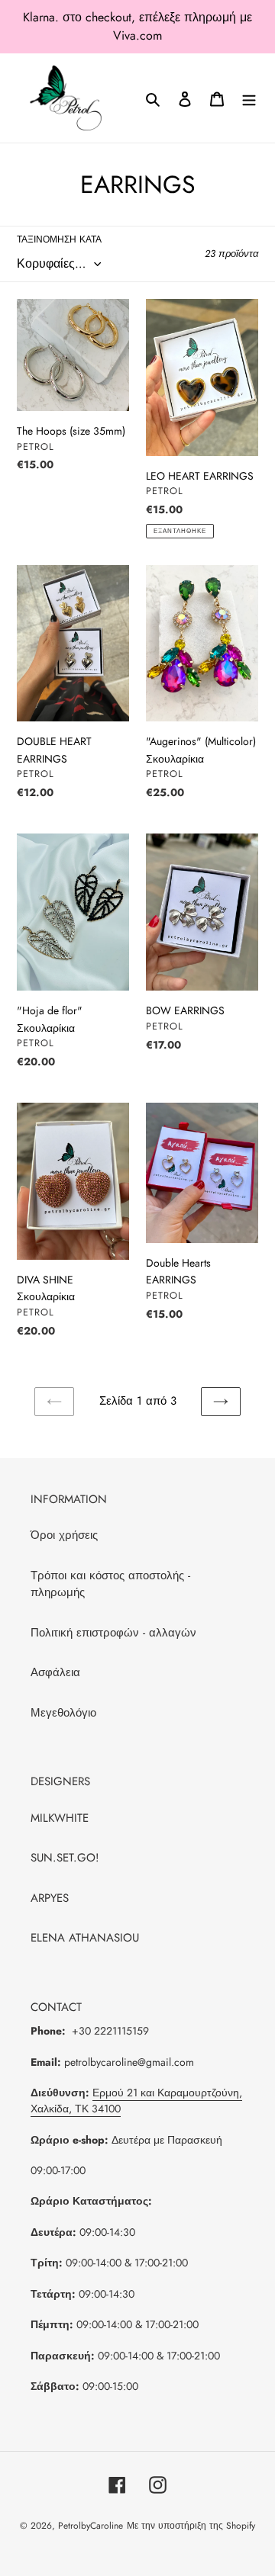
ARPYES (50, 1898)
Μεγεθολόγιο (63, 1713)
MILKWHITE (60, 1818)
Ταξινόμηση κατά (59, 239)
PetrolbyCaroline (91, 2526)
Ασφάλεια (55, 1672)
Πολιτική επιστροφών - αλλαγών (113, 1633)
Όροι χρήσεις (64, 1535)
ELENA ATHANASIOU (85, 1938)
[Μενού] (249, 98)
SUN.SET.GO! (65, 1858)
